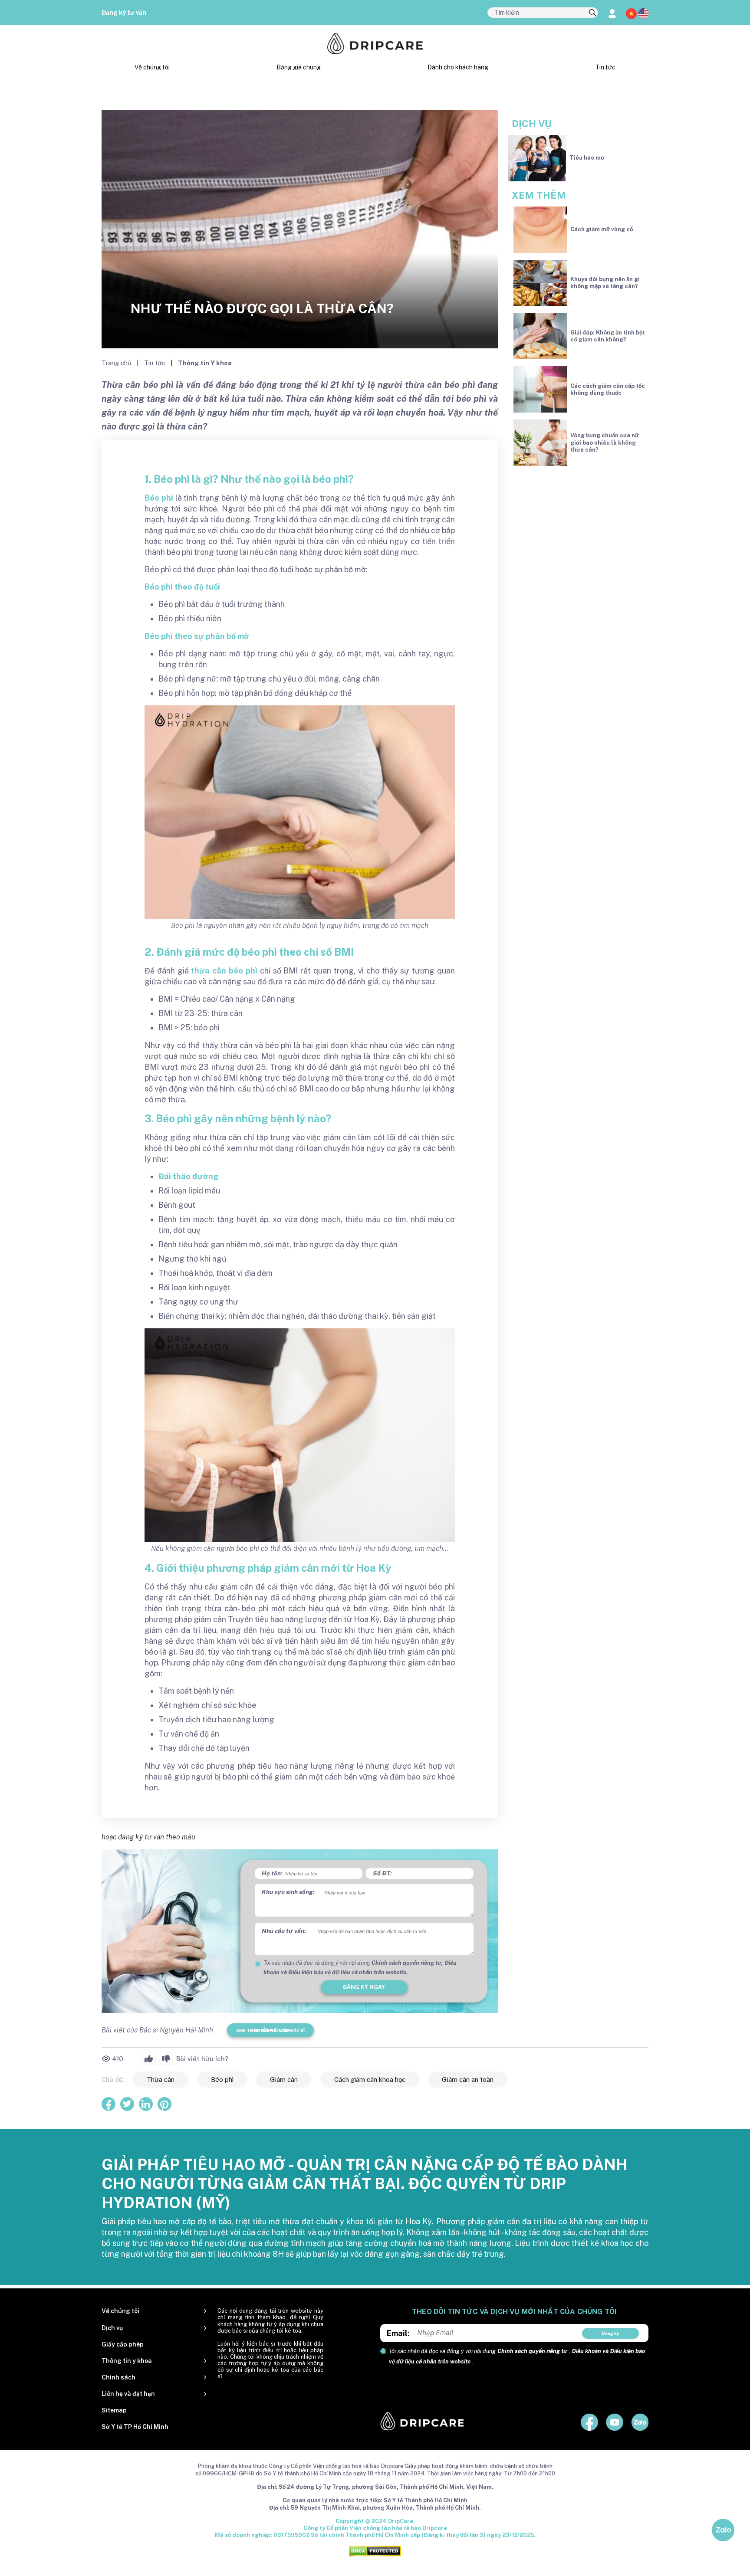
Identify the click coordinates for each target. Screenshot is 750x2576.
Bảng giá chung (299, 67)
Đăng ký (610, 2333)
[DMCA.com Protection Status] (375, 2551)
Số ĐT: (382, 1873)
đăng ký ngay (364, 1987)
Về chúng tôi (152, 67)
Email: (398, 2333)
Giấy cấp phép (123, 2344)
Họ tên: (272, 1873)
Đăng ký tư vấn (124, 13)
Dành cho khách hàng (458, 67)
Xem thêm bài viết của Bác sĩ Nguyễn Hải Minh (270, 2030)
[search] (592, 13)
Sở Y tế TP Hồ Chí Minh (135, 2427)
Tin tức (605, 67)
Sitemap (114, 2410)
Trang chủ (117, 363)
